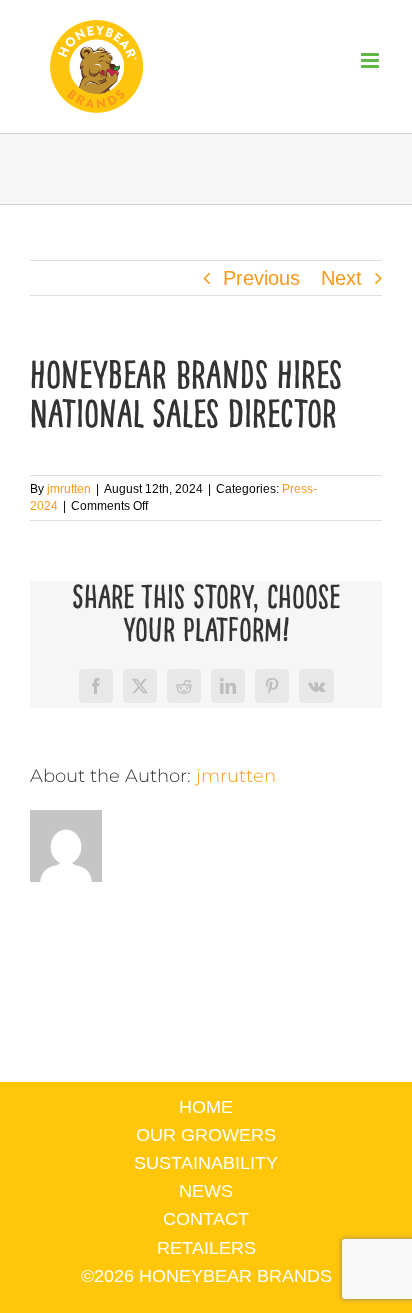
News (206, 1191)
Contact (206, 1219)
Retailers (206, 1248)
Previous (261, 278)
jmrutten (69, 489)
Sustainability (206, 1163)
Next (341, 278)
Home (206, 1107)
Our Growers (206, 1135)
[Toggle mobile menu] (371, 60)
